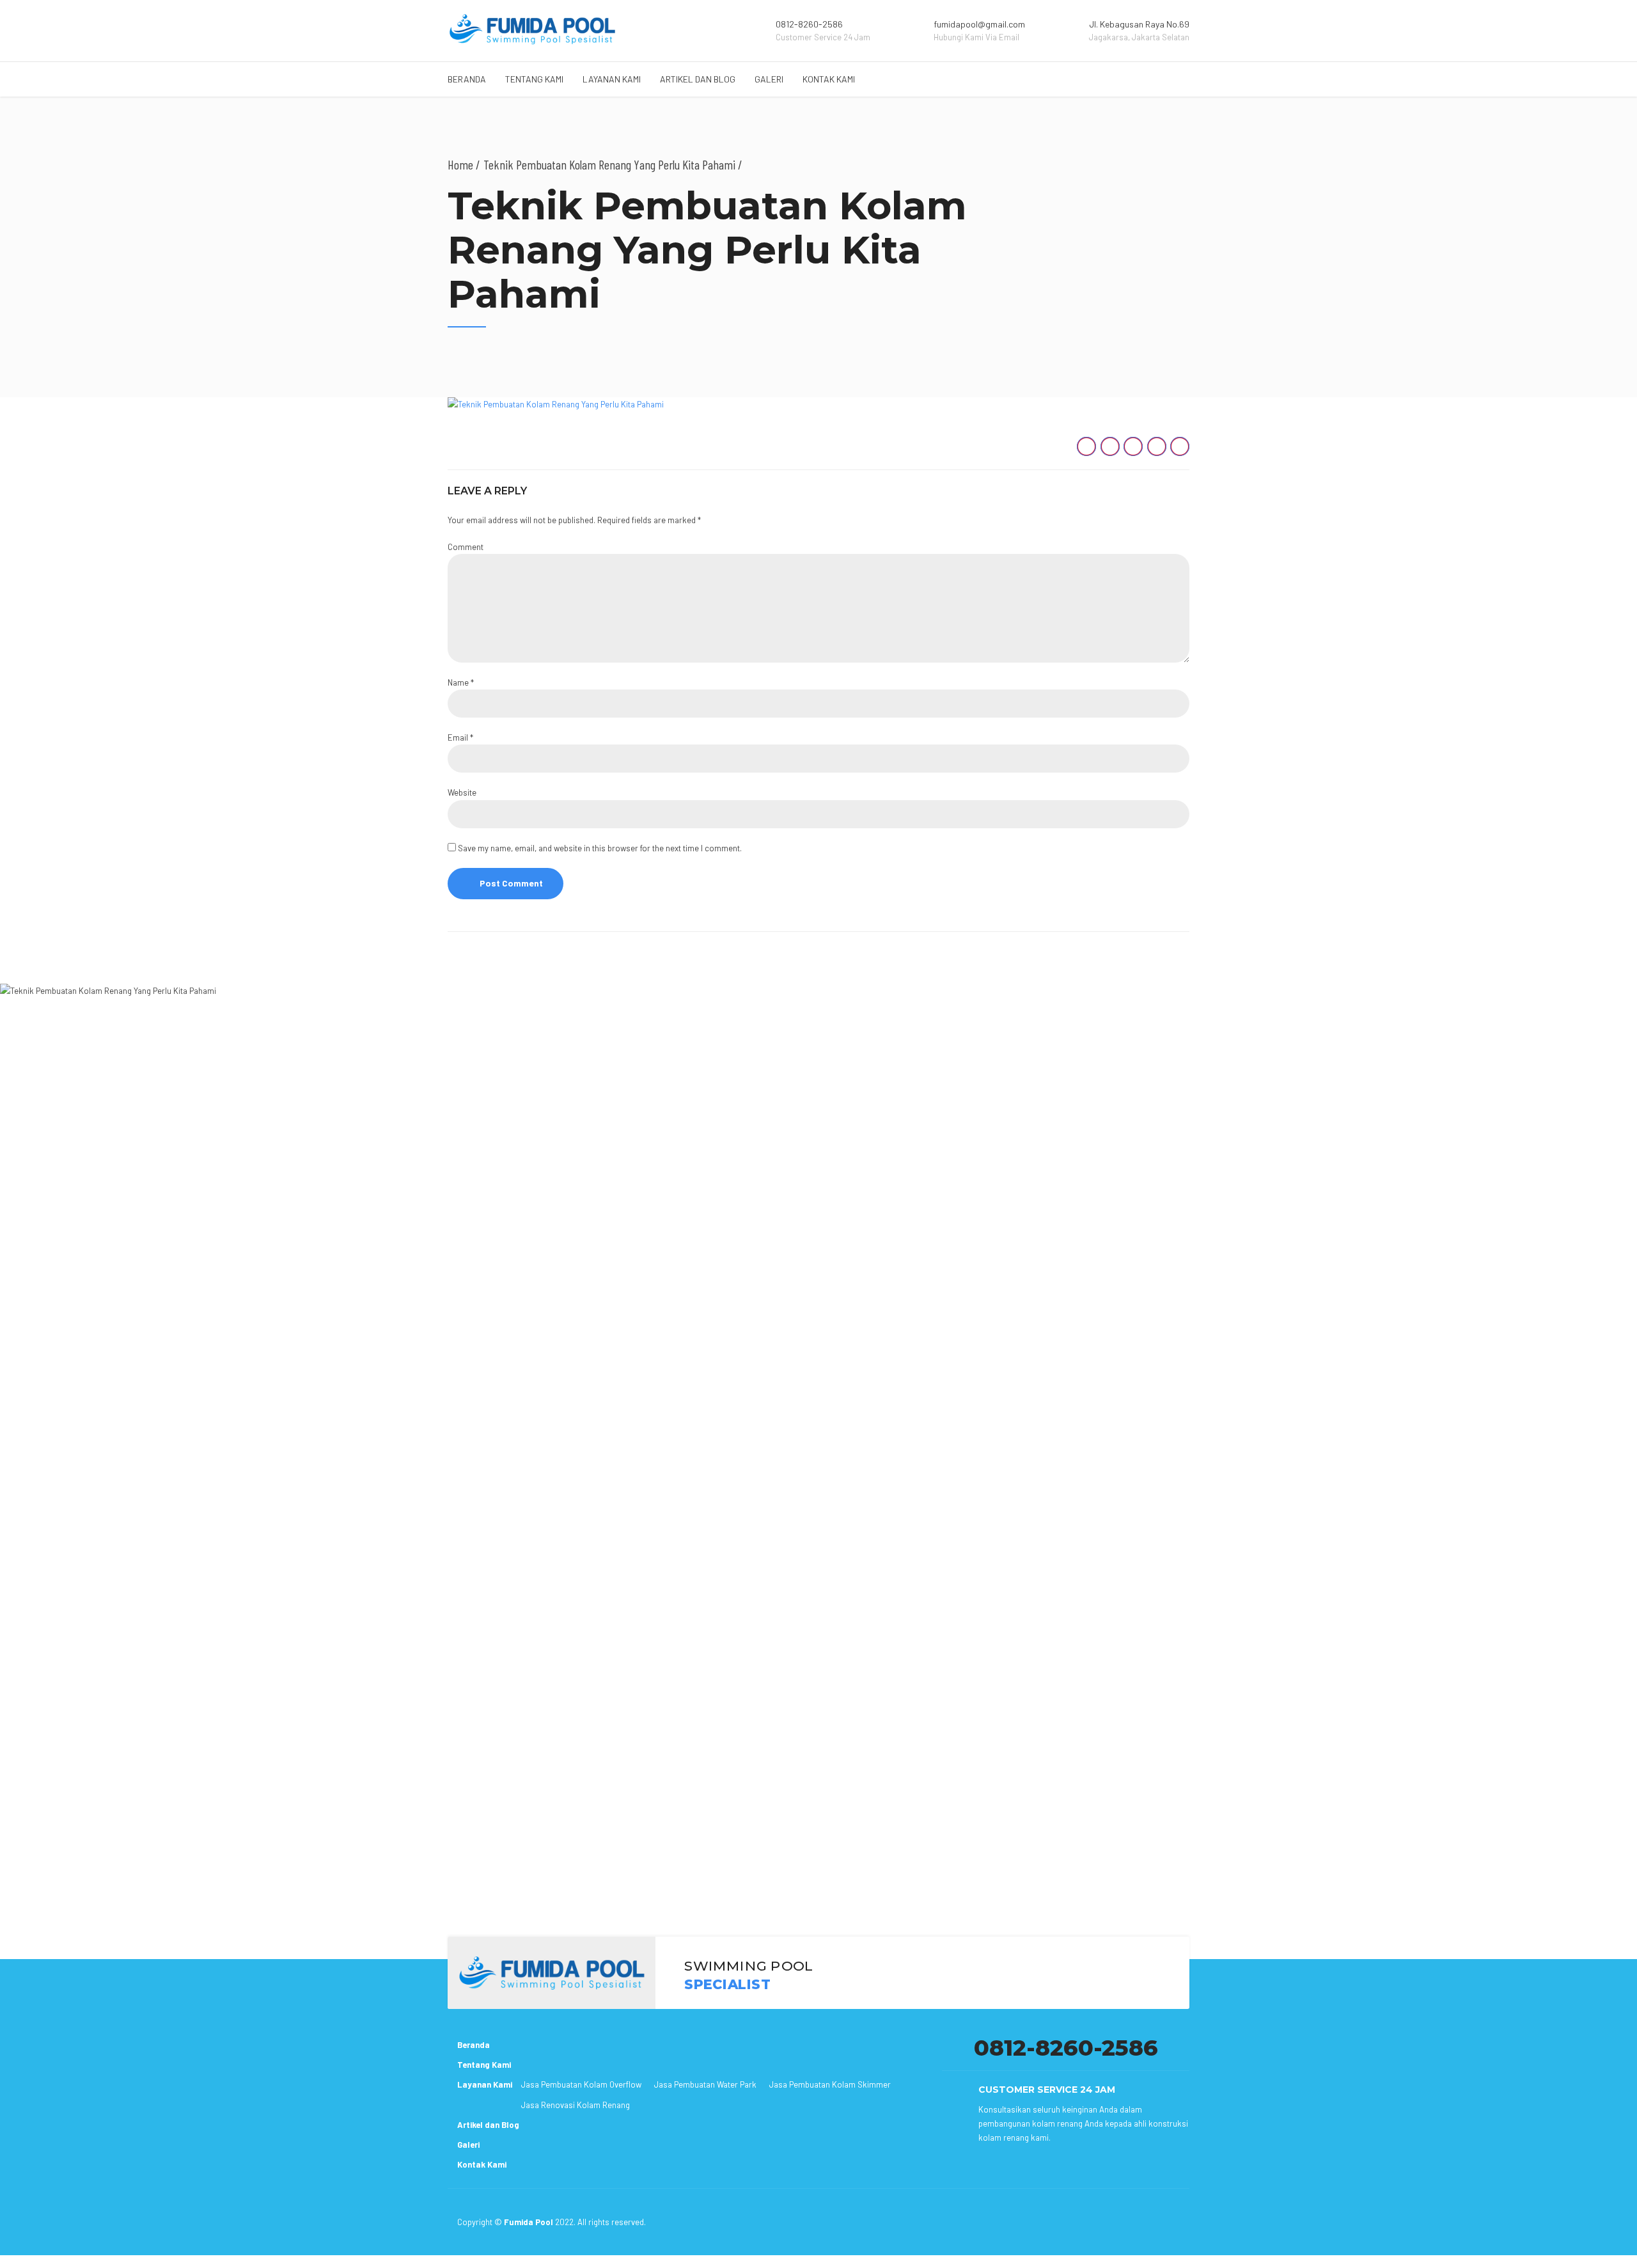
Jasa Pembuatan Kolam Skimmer (830, 2084)
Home (460, 164)
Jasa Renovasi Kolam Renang (576, 2105)
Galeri (769, 79)
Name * (461, 682)
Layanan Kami (612, 79)
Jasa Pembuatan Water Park (705, 2084)
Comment (466, 547)
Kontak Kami (829, 79)
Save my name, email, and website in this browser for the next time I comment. (600, 848)
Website (462, 792)
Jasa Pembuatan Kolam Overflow (581, 2084)
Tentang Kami (534, 79)
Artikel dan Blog (698, 79)
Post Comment (511, 883)
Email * (460, 737)
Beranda (467, 79)
